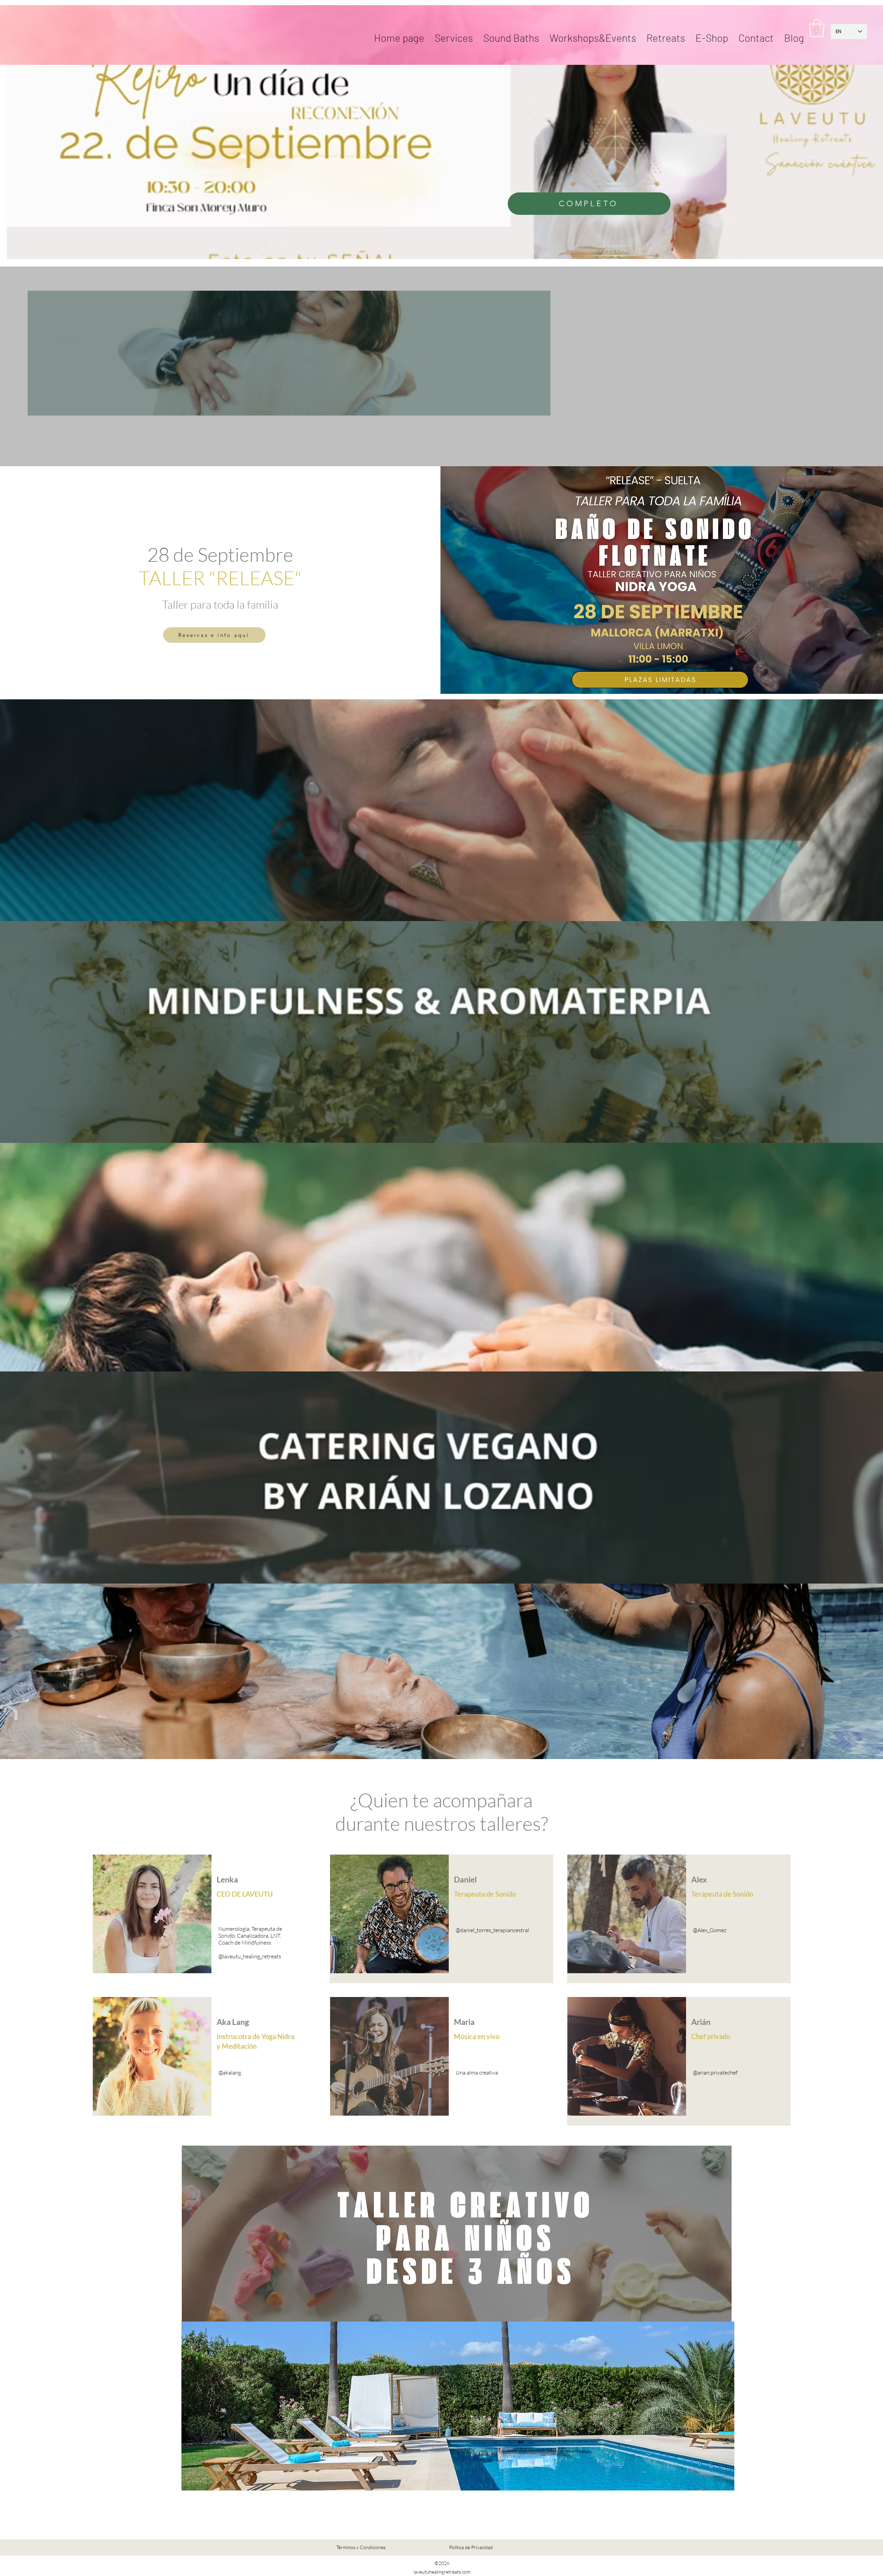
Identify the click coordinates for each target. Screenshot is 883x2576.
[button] (666, 31)
